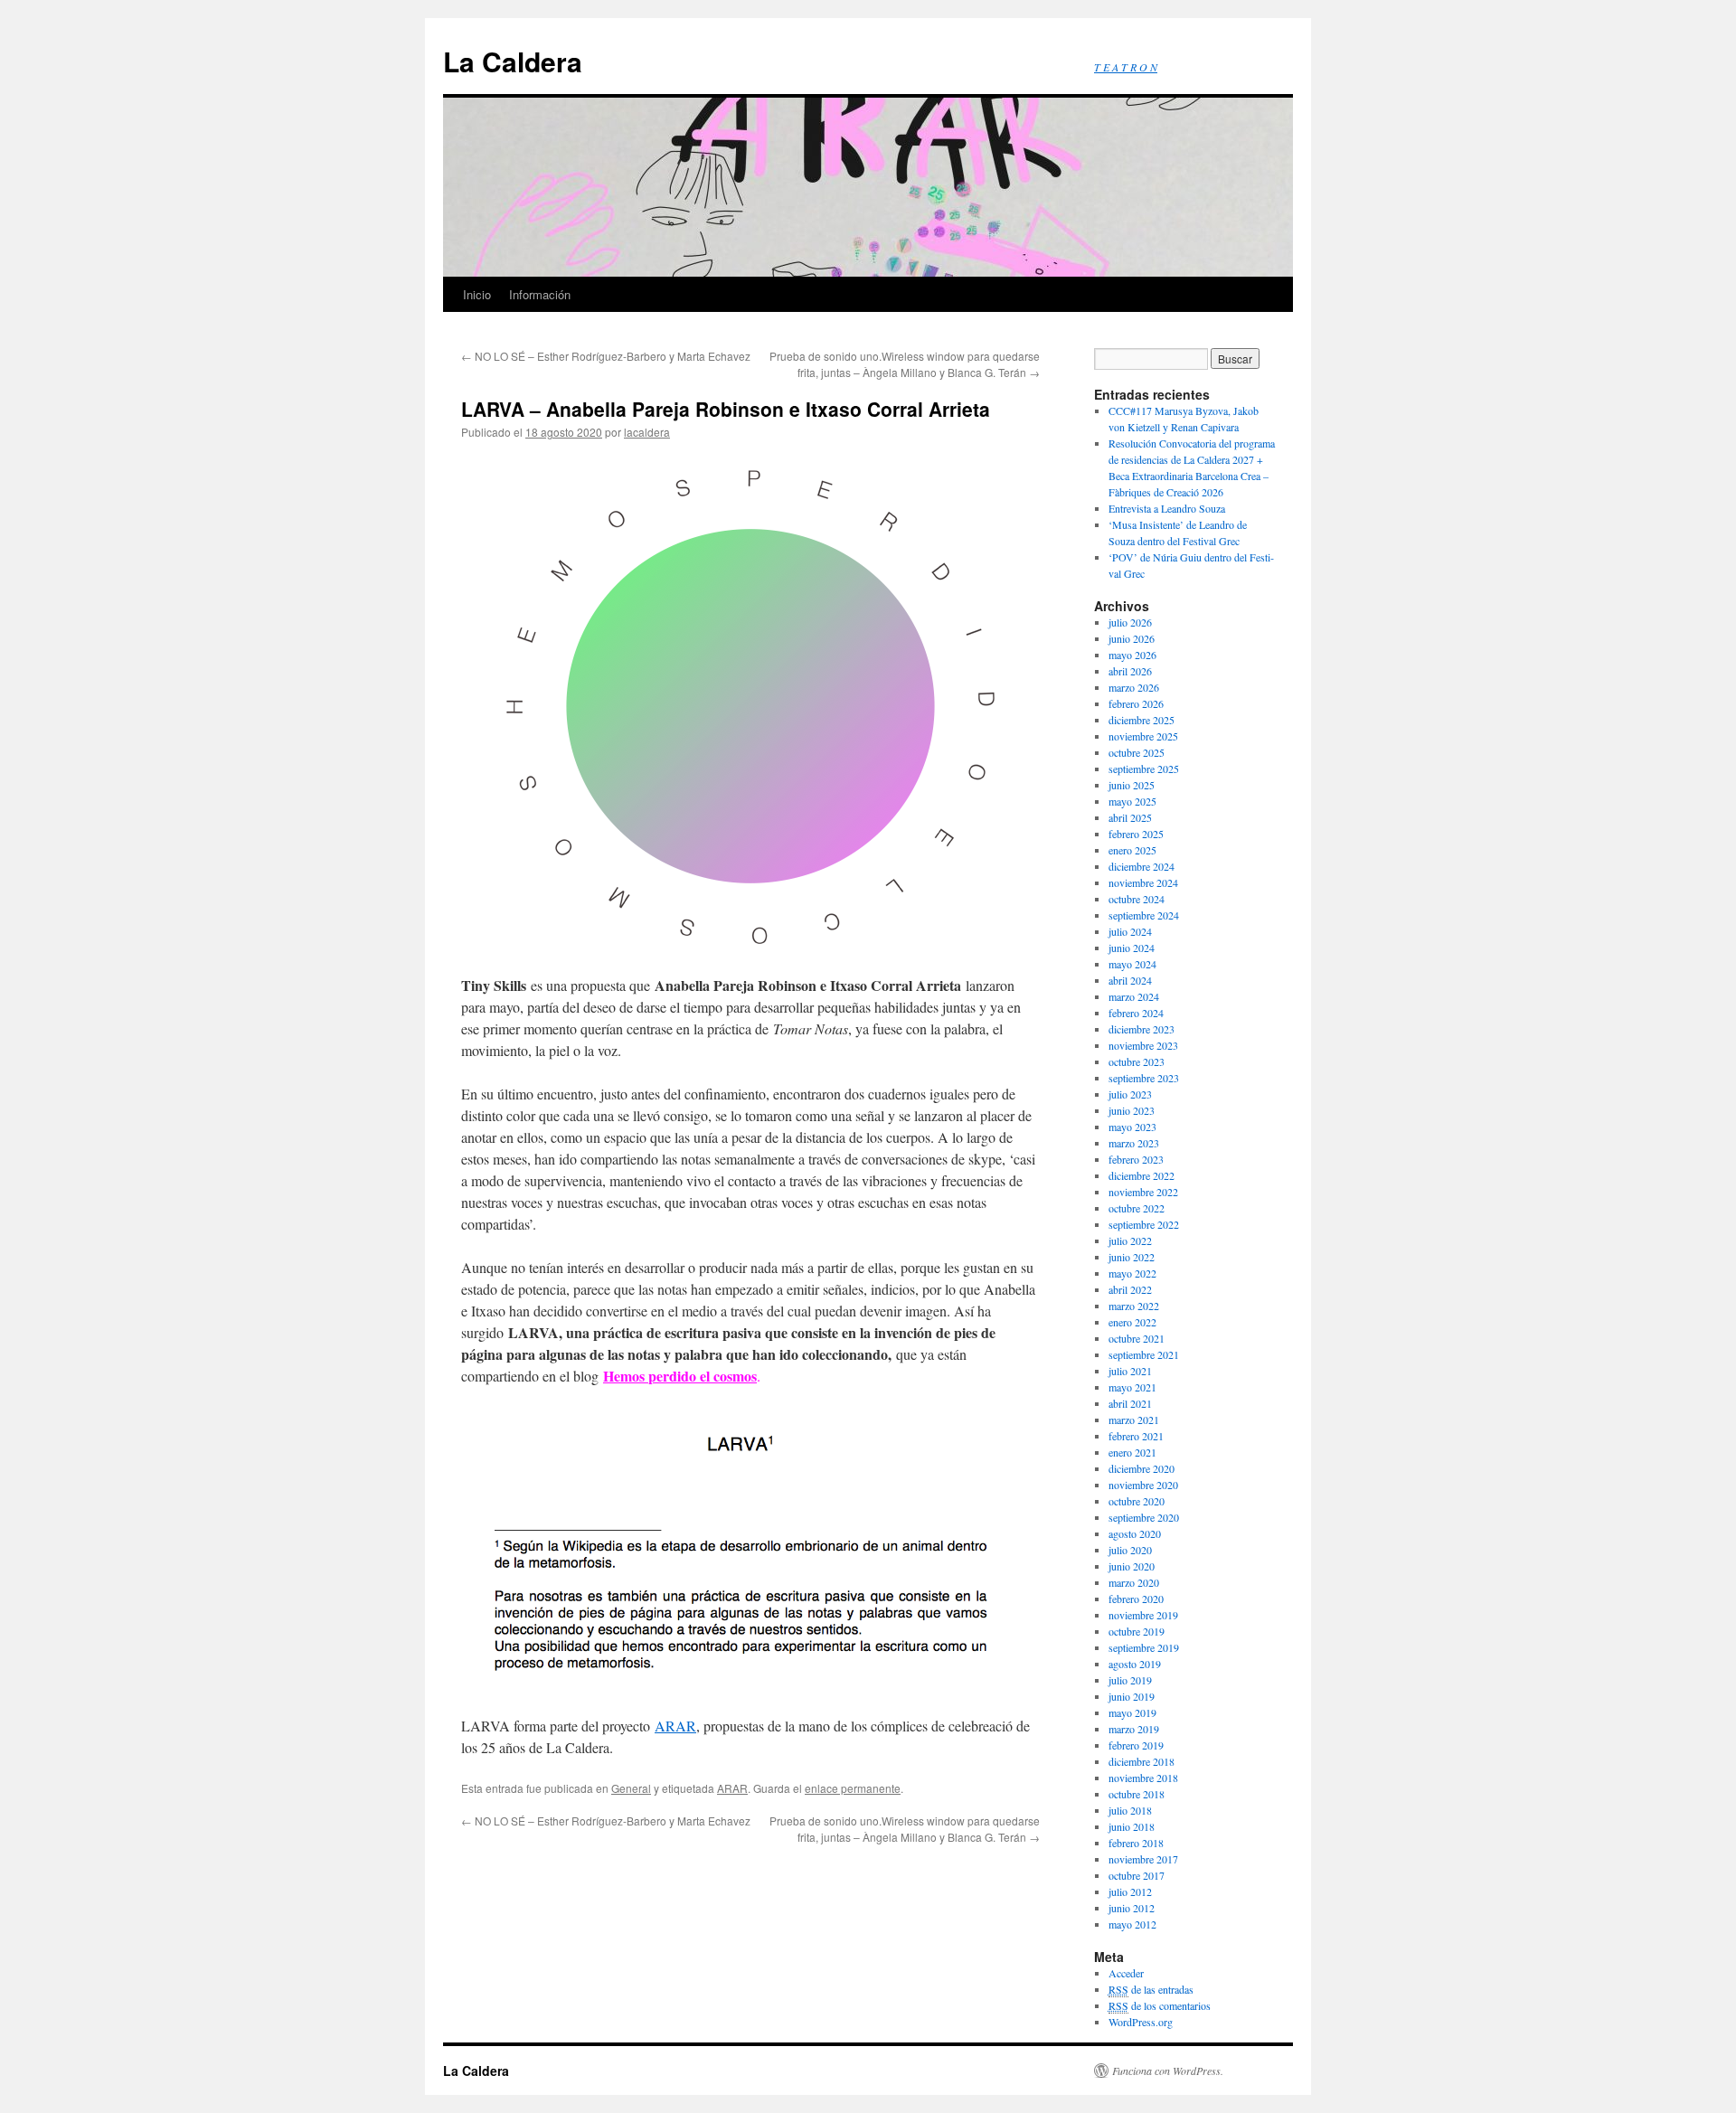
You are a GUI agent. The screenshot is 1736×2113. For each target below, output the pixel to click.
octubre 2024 (1137, 899)
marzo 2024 (1134, 996)
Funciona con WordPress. (1168, 2071)
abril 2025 (1130, 817)
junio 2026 (1132, 638)
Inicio (477, 294)
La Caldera (513, 61)
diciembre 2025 (1142, 720)
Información (540, 294)
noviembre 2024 (1143, 882)
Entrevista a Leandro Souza (1167, 508)
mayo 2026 (1132, 655)
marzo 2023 (1134, 1143)
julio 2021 (1130, 1371)
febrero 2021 (1136, 1436)
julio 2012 (1130, 1891)
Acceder (1126, 1973)
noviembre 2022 (1143, 1192)
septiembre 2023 (1144, 1078)
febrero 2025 (1136, 834)
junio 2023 (1132, 1110)
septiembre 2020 (1144, 1517)
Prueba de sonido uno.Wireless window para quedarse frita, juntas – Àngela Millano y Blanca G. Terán (905, 364)
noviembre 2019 (1143, 1615)
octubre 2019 (1137, 1631)
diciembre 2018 (1142, 1761)
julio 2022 (1130, 1240)
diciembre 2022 (1142, 1175)
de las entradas (1151, 1989)
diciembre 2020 (1142, 1468)
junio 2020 (1132, 1566)
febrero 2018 (1136, 1843)
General (631, 1788)
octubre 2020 (1137, 1501)
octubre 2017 (1137, 1875)
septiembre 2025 (1144, 769)
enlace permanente (853, 1788)
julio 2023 (1130, 1094)
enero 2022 (1132, 1322)
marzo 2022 (1134, 1306)
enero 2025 (1132, 850)
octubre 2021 (1137, 1338)
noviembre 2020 (1143, 1485)
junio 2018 (1132, 1826)
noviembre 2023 (1143, 1045)
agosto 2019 (1135, 1664)
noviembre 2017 (1143, 1859)
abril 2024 (1130, 980)
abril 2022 (1130, 1289)
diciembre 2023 (1142, 1029)
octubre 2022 (1137, 1208)
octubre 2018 (1137, 1794)
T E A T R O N (1126, 67)
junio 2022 (1132, 1257)
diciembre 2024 (1142, 866)
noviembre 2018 (1143, 1778)
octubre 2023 (1137, 1061)
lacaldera (647, 432)
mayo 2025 (1132, 801)
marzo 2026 (1134, 687)
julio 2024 (1130, 931)
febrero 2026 (1136, 703)
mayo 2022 (1132, 1273)
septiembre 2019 (1144, 1647)
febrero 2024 (1136, 1013)
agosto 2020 (1135, 1533)
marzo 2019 (1134, 1729)
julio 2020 (1130, 1550)
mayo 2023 (1132, 1127)
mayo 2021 (1132, 1387)
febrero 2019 (1136, 1745)
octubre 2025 (1137, 752)
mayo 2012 (1132, 1924)
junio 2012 (1132, 1908)
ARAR (675, 1726)
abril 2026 (1130, 671)
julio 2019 (1130, 1680)
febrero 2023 (1136, 1159)
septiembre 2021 (1144, 1354)
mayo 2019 (1132, 1712)
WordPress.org (1141, 2022)
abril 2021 (1130, 1403)
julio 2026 (1130, 622)
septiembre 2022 (1144, 1224)
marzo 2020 (1134, 1582)
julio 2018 (1130, 1810)
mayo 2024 (1132, 964)
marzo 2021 (1134, 1420)
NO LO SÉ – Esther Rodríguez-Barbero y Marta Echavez (606, 356)
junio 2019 (1132, 1696)
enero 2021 (1132, 1452)
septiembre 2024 (1144, 915)
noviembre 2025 (1143, 736)
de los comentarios (1160, 2005)
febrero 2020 (1136, 1599)
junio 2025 (1132, 785)
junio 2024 (1132, 948)
